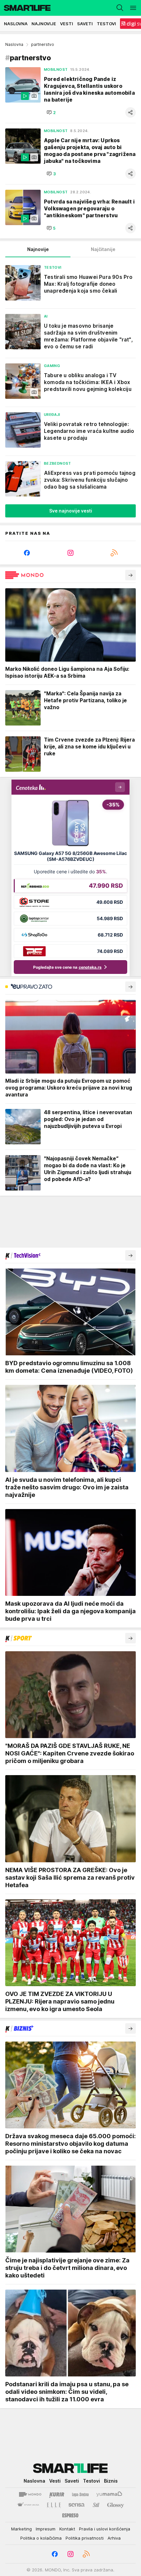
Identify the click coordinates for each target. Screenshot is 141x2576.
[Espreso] (70, 2515)
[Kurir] (57, 2494)
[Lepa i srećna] (80, 2494)
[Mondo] (30, 2494)
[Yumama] (109, 2494)
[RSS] (114, 553)
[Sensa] (77, 2505)
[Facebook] (27, 553)
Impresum (46, 2529)
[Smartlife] (25, 8)
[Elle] (54, 2505)
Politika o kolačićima (41, 2538)
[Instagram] (71, 553)
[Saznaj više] (131, 575)
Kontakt (67, 2529)
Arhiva (114, 2538)
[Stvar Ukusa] (28, 2505)
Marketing (21, 2529)
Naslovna (14, 44)
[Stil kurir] (96, 2505)
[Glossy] (116, 2505)
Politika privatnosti (85, 2538)
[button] (51, 112)
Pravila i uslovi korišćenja (105, 2529)
